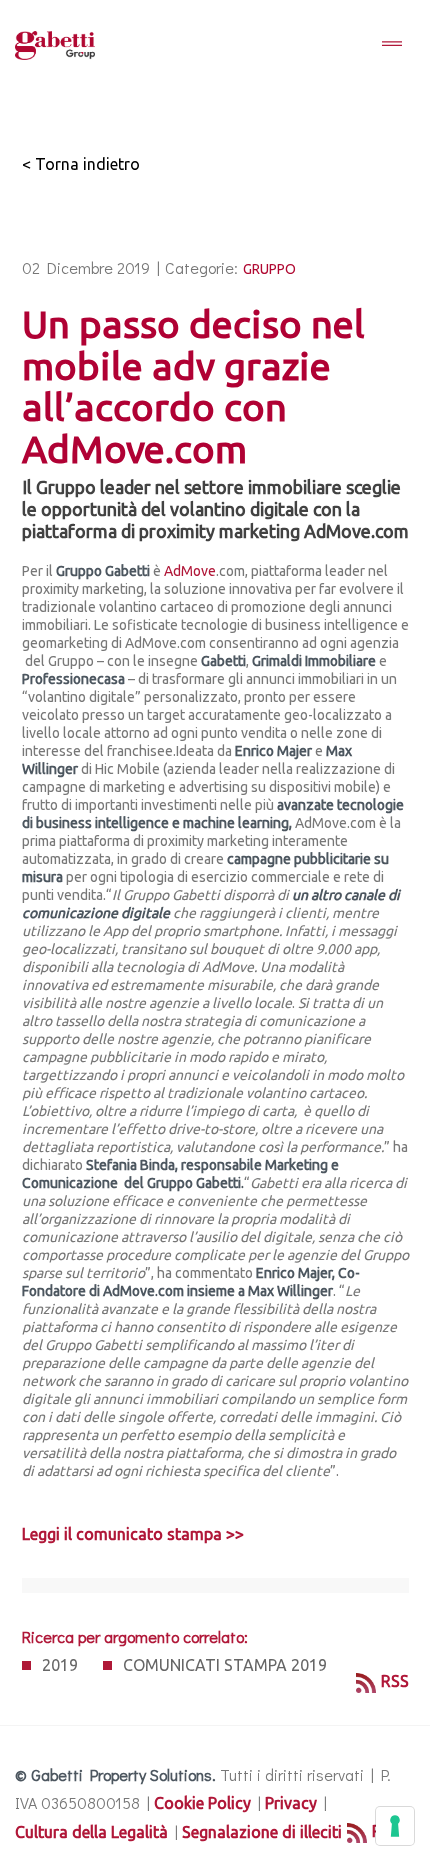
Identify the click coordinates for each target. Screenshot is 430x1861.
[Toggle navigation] (392, 45)
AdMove (190, 571)
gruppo (269, 269)
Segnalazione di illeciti (262, 1832)
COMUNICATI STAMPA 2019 (225, 1665)
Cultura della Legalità (91, 1832)
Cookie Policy (202, 1803)
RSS (395, 1681)
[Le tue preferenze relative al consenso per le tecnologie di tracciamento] (395, 1826)
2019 (60, 1665)
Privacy (291, 1803)
